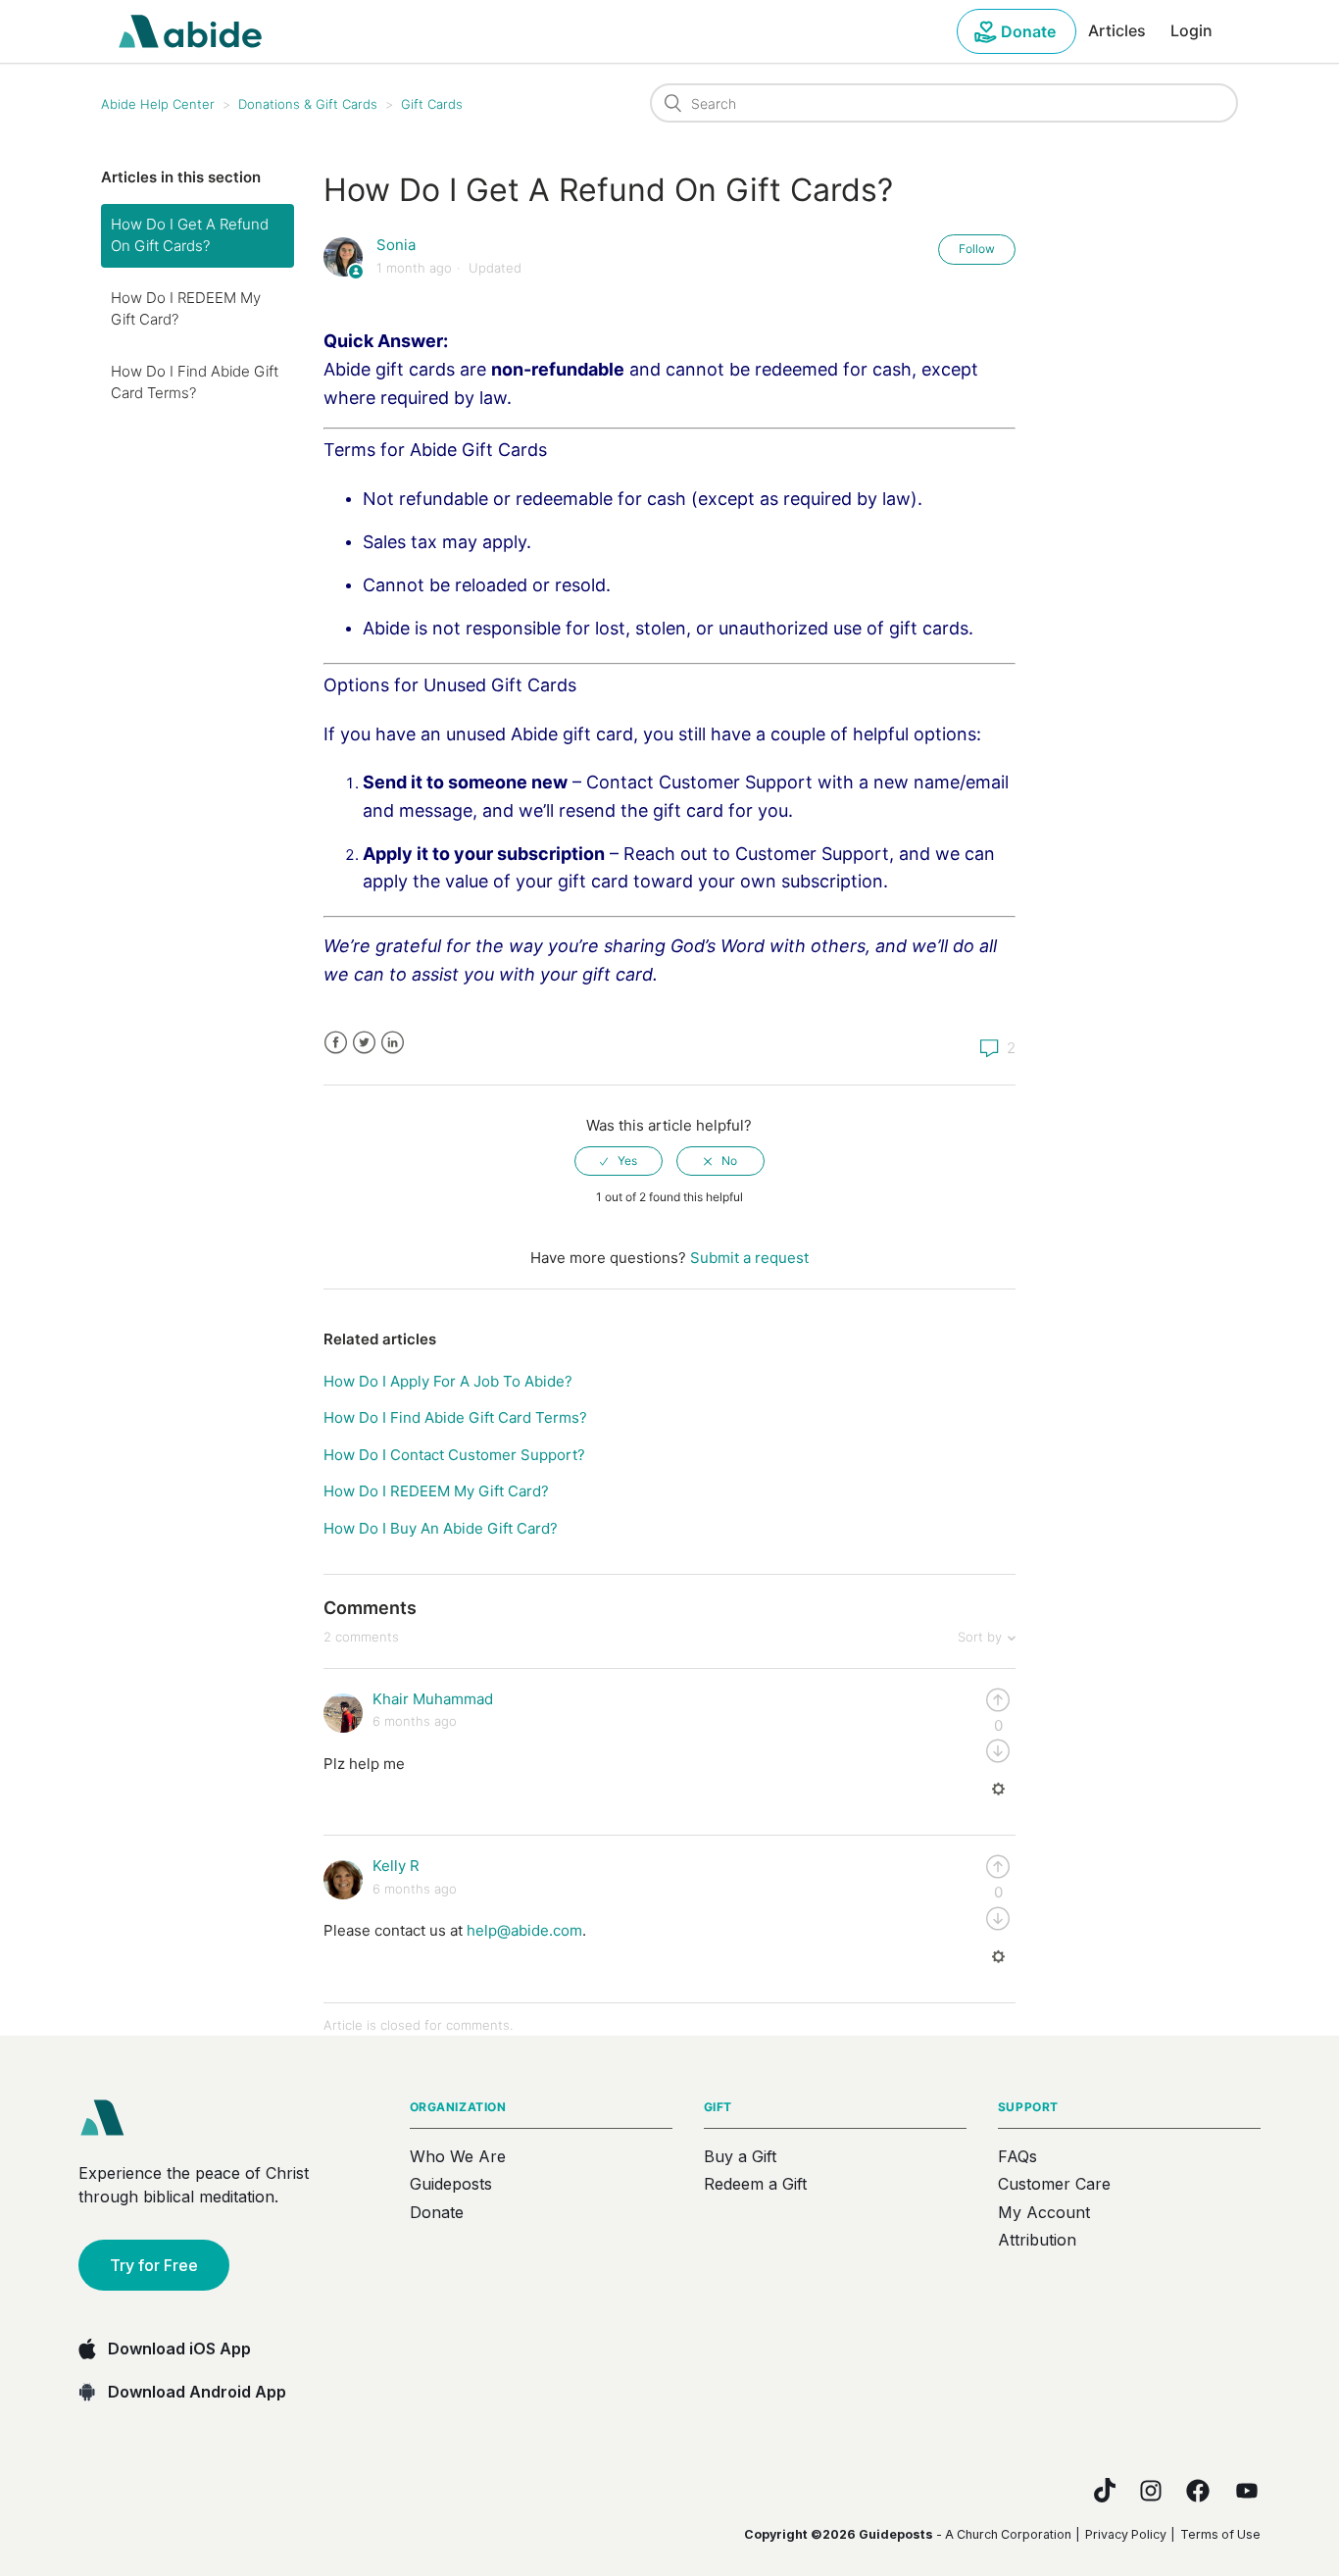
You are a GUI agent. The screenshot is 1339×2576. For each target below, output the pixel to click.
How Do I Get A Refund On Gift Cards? (190, 235)
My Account (1044, 2212)
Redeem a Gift (755, 2184)
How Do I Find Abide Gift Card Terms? (195, 382)
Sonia (396, 245)
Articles (1117, 30)
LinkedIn (393, 1043)
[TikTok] (1105, 2490)
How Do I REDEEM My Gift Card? (186, 309)
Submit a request (749, 1258)
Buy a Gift (740, 2156)
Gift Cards (432, 104)
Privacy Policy (1126, 2534)
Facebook (336, 1043)
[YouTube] (1247, 2491)
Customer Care (1054, 2184)
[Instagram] (1151, 2491)
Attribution (1037, 2240)
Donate (1028, 31)
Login (1191, 30)
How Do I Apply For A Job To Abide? (448, 1381)
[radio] (619, 1161)
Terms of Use (1220, 2534)
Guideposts (451, 2184)
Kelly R (396, 1866)
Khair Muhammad (433, 1699)
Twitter (364, 1043)
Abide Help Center (158, 104)
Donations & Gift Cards (308, 104)
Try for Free (154, 2265)
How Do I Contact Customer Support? (454, 1455)
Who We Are (458, 2156)
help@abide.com (524, 1930)
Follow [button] (977, 249)
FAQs (1017, 2156)
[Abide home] (109, 2118)
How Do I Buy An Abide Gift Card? (441, 1528)
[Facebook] (1198, 2491)
